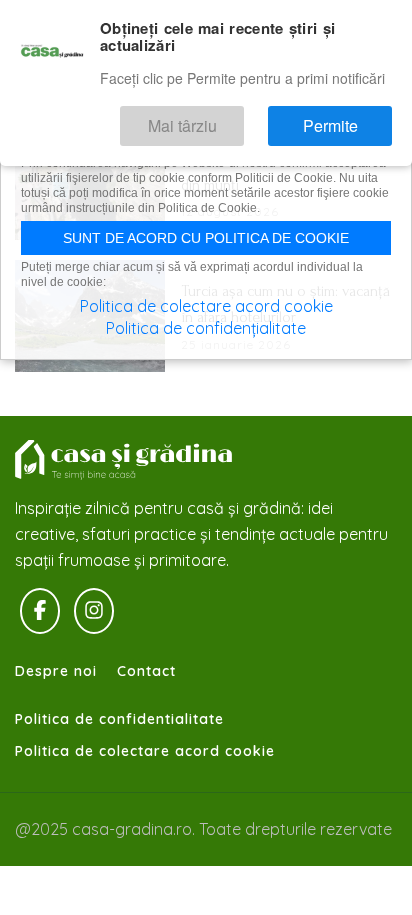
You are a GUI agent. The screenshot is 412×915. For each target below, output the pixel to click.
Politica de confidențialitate (206, 328)
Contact (146, 671)
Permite (345, 118)
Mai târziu (227, 118)
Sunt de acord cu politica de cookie (206, 238)
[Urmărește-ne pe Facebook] (40, 611)
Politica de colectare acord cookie (145, 751)
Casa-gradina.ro (125, 460)
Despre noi (56, 671)
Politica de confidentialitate (119, 719)
